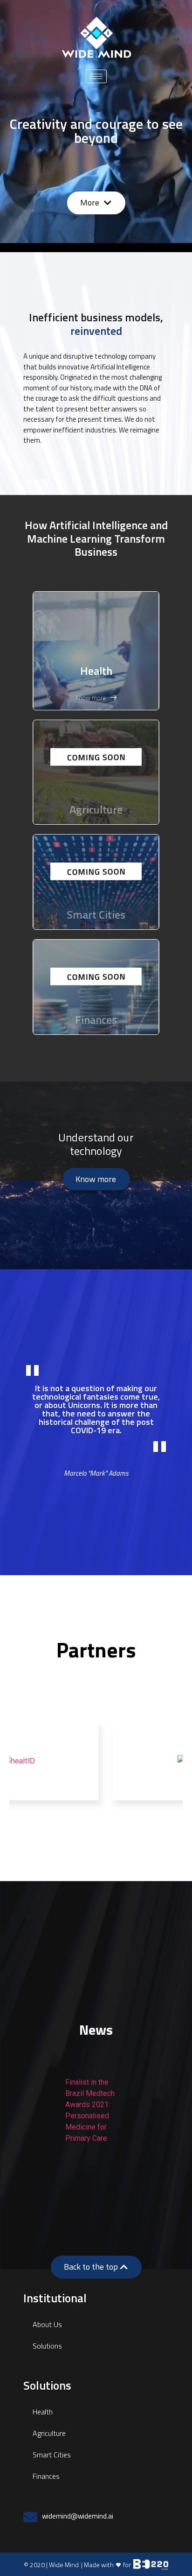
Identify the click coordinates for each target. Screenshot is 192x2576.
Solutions (47, 2346)
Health (96, 671)
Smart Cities (52, 2455)
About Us (47, 2324)
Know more (91, 698)
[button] (96, 203)
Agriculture (49, 2433)
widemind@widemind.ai (78, 2516)
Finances (46, 2476)
